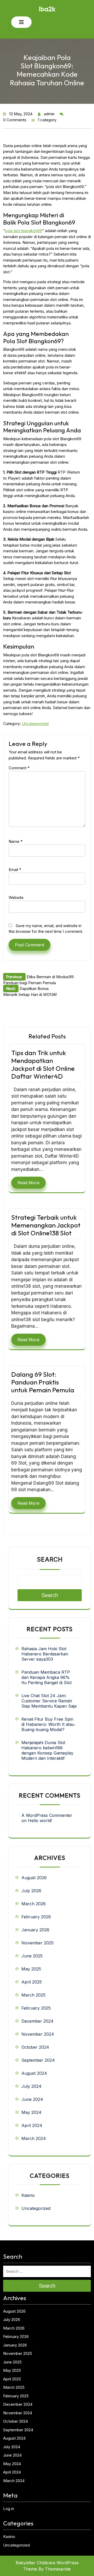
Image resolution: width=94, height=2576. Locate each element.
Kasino (28, 2195)
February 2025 (36, 2008)
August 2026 (34, 1878)
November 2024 (38, 2034)
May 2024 (31, 2112)
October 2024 (35, 2047)
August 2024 (34, 2073)
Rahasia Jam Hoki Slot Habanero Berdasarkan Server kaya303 (45, 1654)
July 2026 (31, 1891)
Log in (9, 2509)
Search (50, 1559)
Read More (28, 1183)
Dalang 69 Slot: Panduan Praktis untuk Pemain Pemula (43, 1382)
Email (15, 870)
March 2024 (34, 2138)
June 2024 (32, 2099)
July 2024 (31, 2086)
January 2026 (35, 1930)
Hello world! (40, 1821)
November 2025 (37, 1943)
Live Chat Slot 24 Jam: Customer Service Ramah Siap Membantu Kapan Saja (49, 1701)
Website (16, 897)
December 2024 (37, 2021)
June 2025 (32, 1956)
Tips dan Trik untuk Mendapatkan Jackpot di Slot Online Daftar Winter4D (43, 1065)
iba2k (47, 9)
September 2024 (38, 2060)
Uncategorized (35, 724)
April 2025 (32, 1982)
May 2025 (31, 1969)
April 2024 (32, 2125)
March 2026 (34, 1904)
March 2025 (33, 1995)
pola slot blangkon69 (23, 231)
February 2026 (36, 1917)
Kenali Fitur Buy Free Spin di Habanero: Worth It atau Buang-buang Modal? (48, 1724)
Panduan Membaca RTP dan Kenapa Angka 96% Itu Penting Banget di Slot (46, 1677)
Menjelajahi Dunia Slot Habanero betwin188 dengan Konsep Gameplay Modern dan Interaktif (47, 1750)
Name (16, 841)
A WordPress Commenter (47, 1815)
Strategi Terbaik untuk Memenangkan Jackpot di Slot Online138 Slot (46, 1225)
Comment (19, 768)
